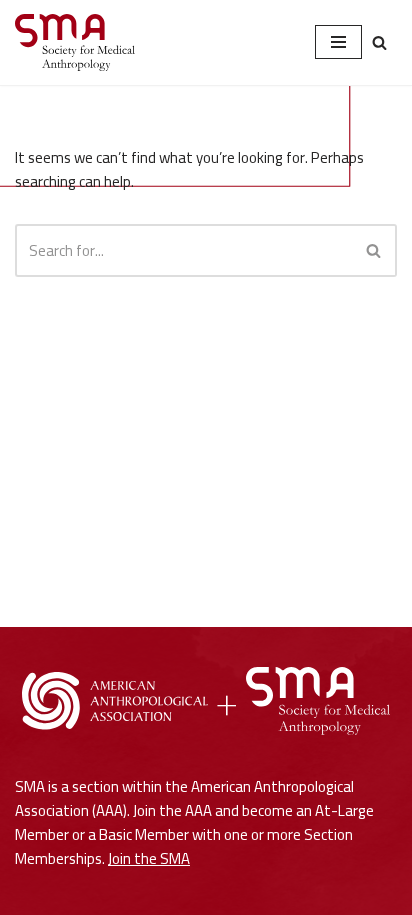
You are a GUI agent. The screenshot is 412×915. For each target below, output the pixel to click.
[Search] (379, 42)
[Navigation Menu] (338, 42)
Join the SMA (149, 858)
